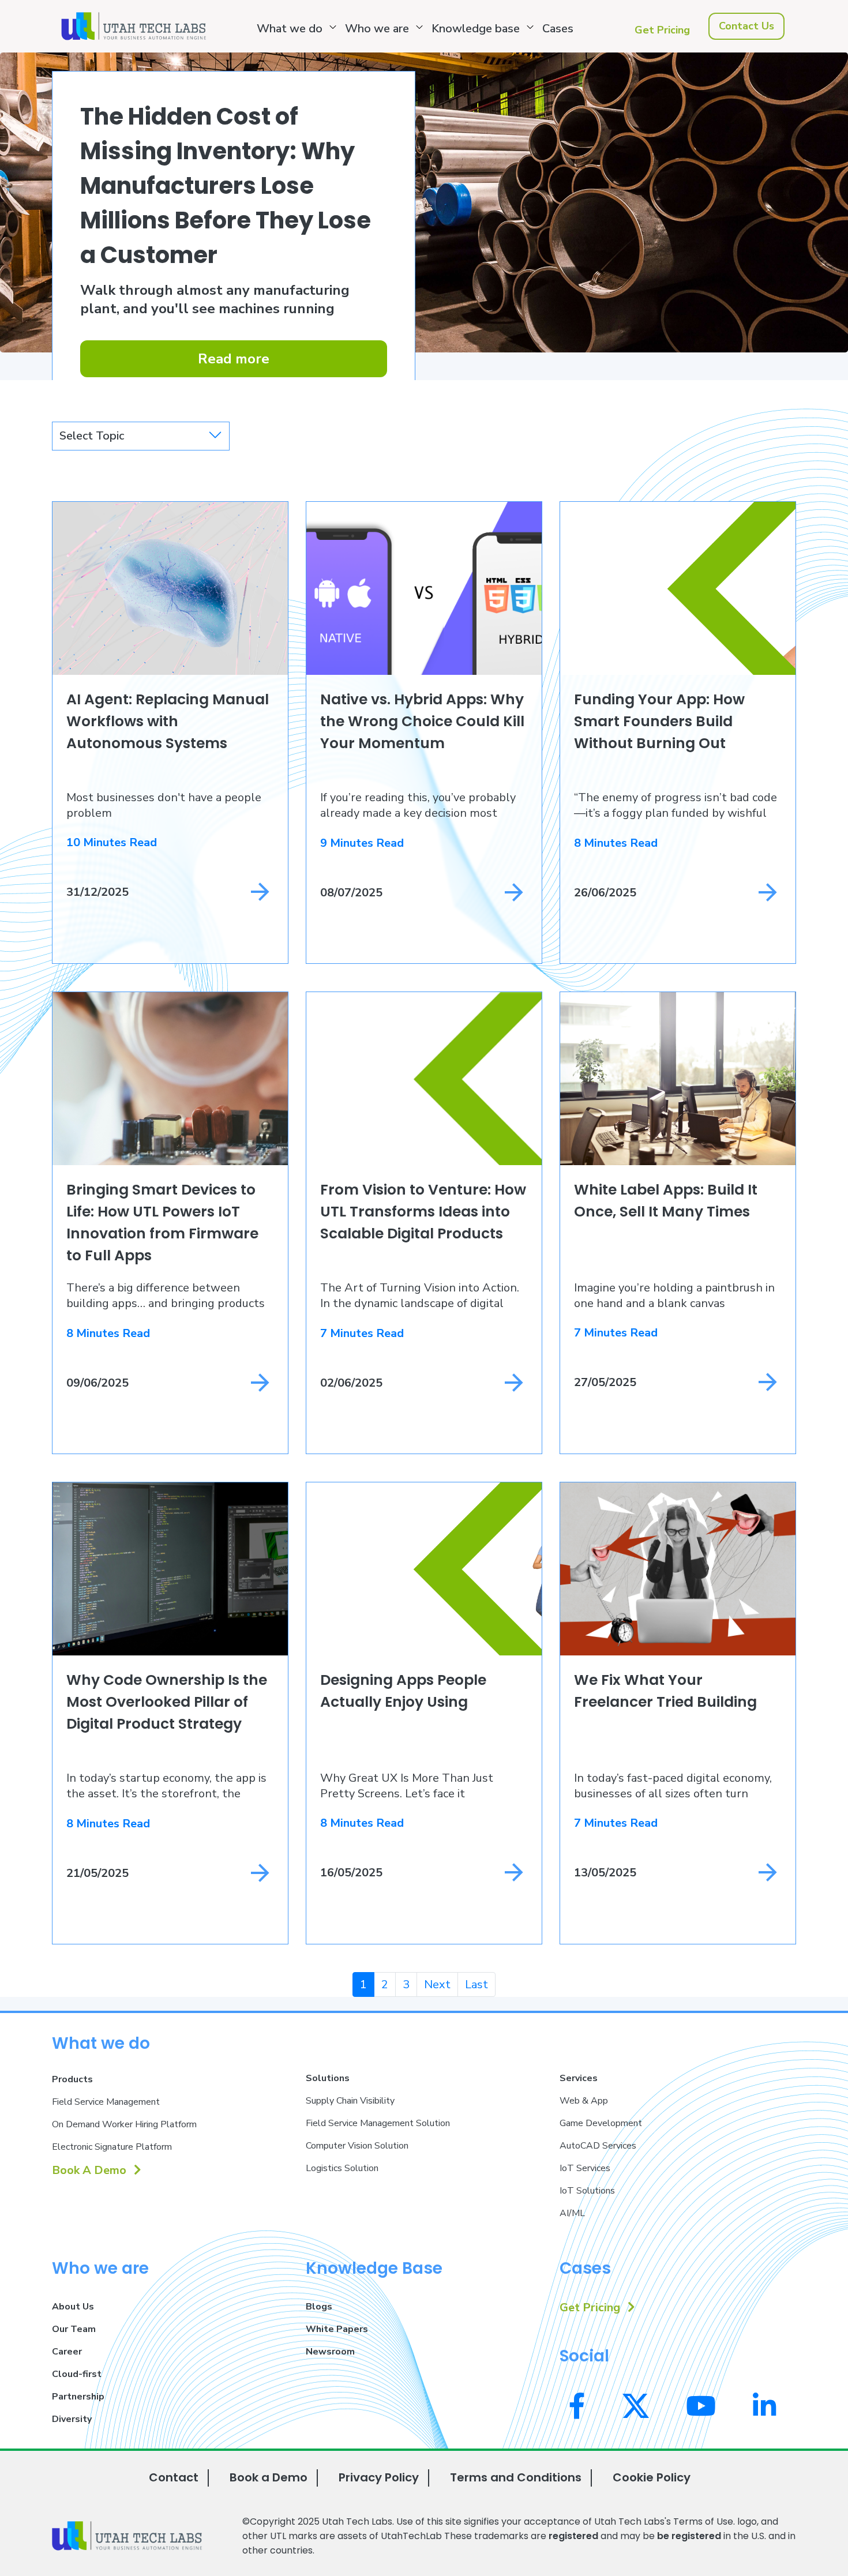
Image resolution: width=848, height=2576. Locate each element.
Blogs (319, 2307)
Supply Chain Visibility (350, 2101)
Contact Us (746, 26)
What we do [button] (290, 29)
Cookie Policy (652, 2477)
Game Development (601, 2123)
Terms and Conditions (516, 2477)
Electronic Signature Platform (112, 2147)
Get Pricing (662, 30)
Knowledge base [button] (476, 29)
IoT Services (585, 2168)
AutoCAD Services (598, 2146)
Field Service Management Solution (378, 2123)
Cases (558, 29)
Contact (174, 2477)
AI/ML (572, 2213)
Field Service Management (106, 2102)
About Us (73, 2307)
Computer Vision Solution (357, 2146)
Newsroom (330, 2352)
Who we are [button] (377, 29)
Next (437, 1984)
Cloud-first (77, 2374)
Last (476, 1984)
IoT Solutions (587, 2191)
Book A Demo (91, 2170)
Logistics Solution (342, 2168)
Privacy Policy (379, 2477)
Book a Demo (269, 2477)
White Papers (337, 2329)
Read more (234, 359)
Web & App (584, 2101)
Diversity (72, 2419)
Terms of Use (703, 2521)
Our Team (74, 2329)
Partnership (78, 2397)
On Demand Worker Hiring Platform (124, 2124)
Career (67, 2352)
